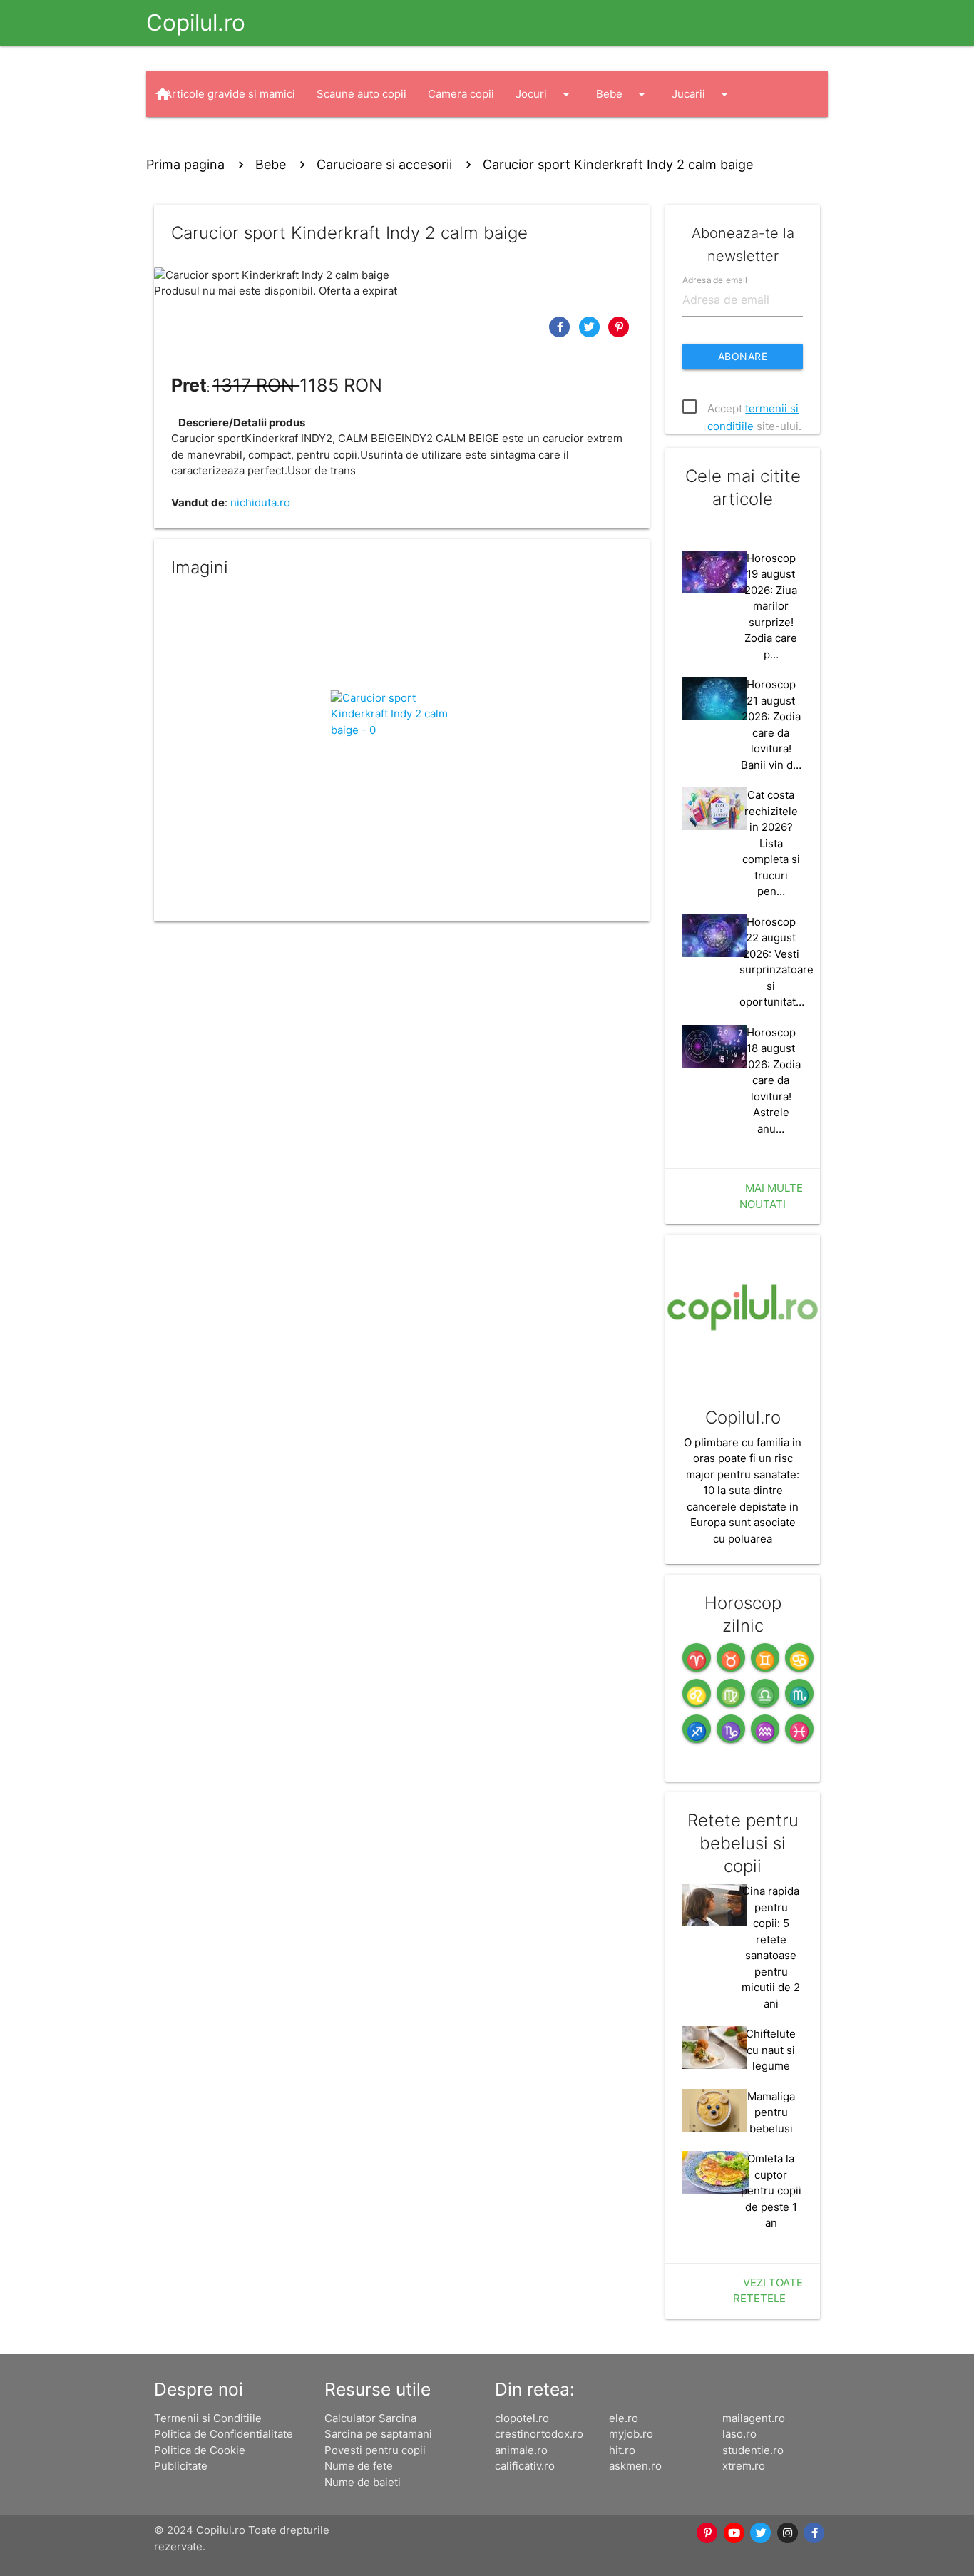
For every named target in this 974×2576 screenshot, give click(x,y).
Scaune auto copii (362, 94)
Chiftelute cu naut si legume (771, 2050)
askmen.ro (635, 2466)
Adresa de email (715, 279)
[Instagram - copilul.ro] (788, 2533)
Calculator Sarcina (370, 2418)
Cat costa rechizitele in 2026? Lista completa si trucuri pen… (771, 843)
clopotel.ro (522, 2418)
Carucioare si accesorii (384, 164)
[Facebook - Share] (561, 326)
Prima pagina (185, 164)
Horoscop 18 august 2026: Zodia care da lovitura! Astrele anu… (771, 1080)
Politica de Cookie (200, 2450)
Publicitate (181, 2466)
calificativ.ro (525, 2466)
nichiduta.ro (260, 502)
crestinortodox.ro (539, 2434)
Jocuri (545, 94)
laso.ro (739, 2434)
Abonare (743, 356)
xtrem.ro (744, 2466)
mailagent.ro (754, 2418)
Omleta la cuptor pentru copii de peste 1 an (771, 2191)
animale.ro (521, 2450)
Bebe (623, 94)
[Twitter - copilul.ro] (762, 2533)
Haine (193, 140)
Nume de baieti (363, 2482)
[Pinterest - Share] (619, 326)
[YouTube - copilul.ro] (734, 2533)
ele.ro (624, 2418)
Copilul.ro (196, 22)
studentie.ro (753, 2450)
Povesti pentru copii (375, 2450)
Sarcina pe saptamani (378, 2434)
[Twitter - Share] (591, 326)
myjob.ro (631, 2434)
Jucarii (702, 94)
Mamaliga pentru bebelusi (771, 2112)
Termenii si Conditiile (208, 2418)
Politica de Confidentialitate (224, 2434)
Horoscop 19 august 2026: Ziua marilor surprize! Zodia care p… (771, 606)
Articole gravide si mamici (230, 94)
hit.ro (622, 2450)
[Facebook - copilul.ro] (815, 2533)
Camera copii (461, 94)
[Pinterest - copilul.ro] (708, 2533)
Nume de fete (359, 2466)
